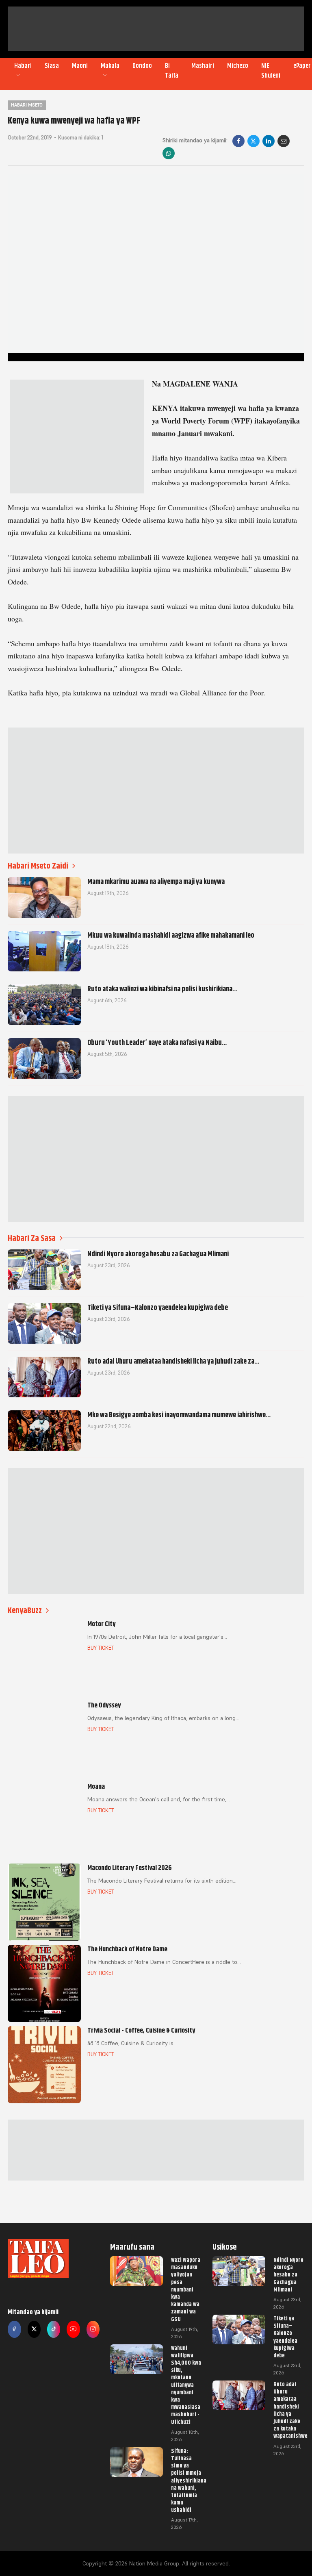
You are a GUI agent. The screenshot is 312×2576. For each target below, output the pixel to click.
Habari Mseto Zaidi (38, 866)
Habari (23, 66)
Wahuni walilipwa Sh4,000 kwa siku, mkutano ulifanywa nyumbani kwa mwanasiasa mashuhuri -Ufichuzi (186, 2385)
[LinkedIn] (269, 141)
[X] (253, 141)
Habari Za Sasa (32, 1238)
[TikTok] (54, 2329)
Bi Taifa (172, 71)
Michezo (238, 66)
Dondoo (142, 66)
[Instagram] (93, 2329)
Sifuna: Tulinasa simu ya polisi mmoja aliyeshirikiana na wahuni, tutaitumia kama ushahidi (189, 2480)
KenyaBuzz (25, 1611)
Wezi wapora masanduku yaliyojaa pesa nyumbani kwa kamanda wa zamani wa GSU (186, 2289)
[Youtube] (73, 2329)
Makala (110, 66)
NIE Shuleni (271, 71)
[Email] (284, 141)
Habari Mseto (27, 105)
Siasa (52, 66)
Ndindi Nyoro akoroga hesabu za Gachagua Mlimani (288, 2275)
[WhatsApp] (169, 153)
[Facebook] (238, 141)
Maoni (80, 66)
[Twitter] (34, 2329)
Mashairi (203, 66)
